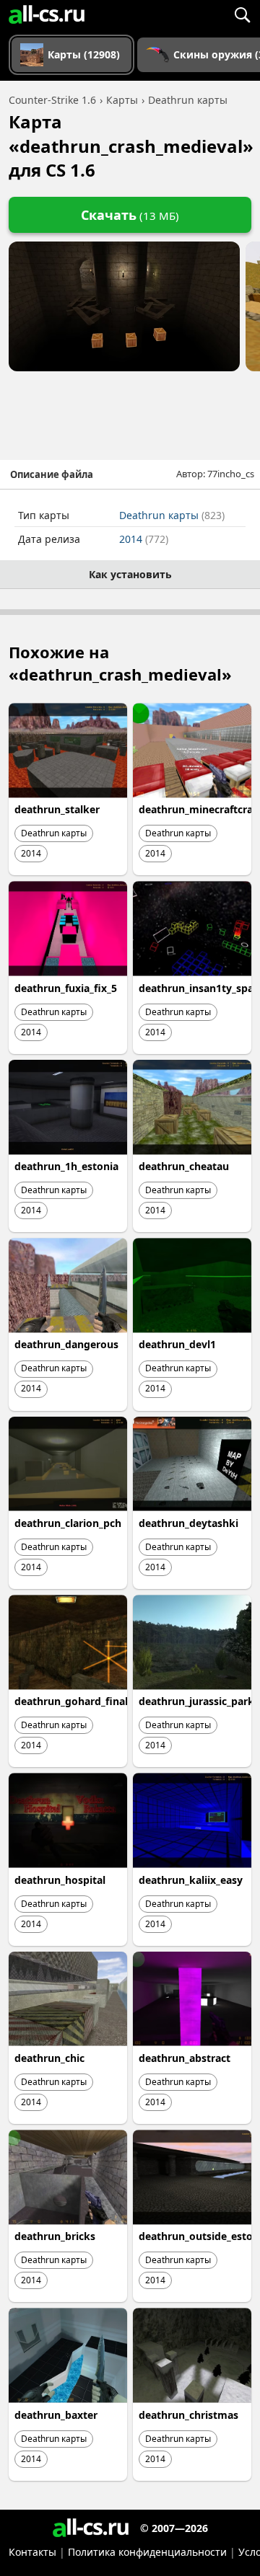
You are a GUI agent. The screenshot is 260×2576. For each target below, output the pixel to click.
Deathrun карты (172, 515)
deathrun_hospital (60, 1880)
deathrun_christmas (188, 2415)
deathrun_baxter (56, 2415)
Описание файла (52, 474)
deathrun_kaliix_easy (191, 1880)
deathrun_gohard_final (71, 1701)
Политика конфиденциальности (147, 2552)
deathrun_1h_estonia (66, 1166)
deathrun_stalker (57, 809)
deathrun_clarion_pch (68, 1523)
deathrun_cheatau (184, 1166)
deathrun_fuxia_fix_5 (66, 988)
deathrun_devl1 (177, 1344)
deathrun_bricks (55, 2236)
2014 (144, 539)
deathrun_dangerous (66, 1344)
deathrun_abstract (185, 2058)
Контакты (32, 2552)
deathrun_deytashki (188, 1523)
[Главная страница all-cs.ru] (47, 14)
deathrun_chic (49, 2058)
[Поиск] (242, 14)
